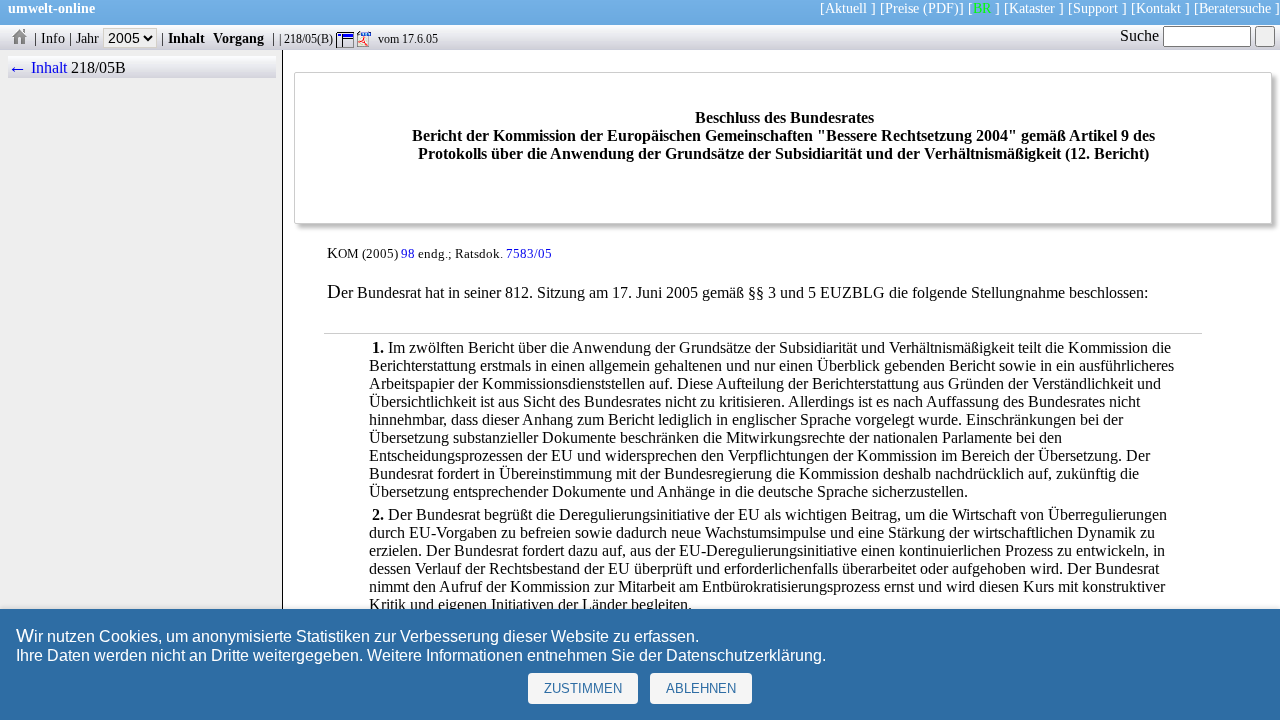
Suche (1141, 35)
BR (982, 8)
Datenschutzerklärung (744, 655)
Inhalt (186, 38)
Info (53, 38)
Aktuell (846, 8)
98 (408, 254)
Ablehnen (701, 688)
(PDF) (941, 8)
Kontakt (1158, 8)
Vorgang (238, 38)
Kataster (1032, 8)
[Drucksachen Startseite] (19, 38)
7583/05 (529, 254)
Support (1095, 8)
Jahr (89, 38)
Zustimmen (583, 688)
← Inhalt (37, 67)
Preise (902, 8)
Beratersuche (1235, 8)
